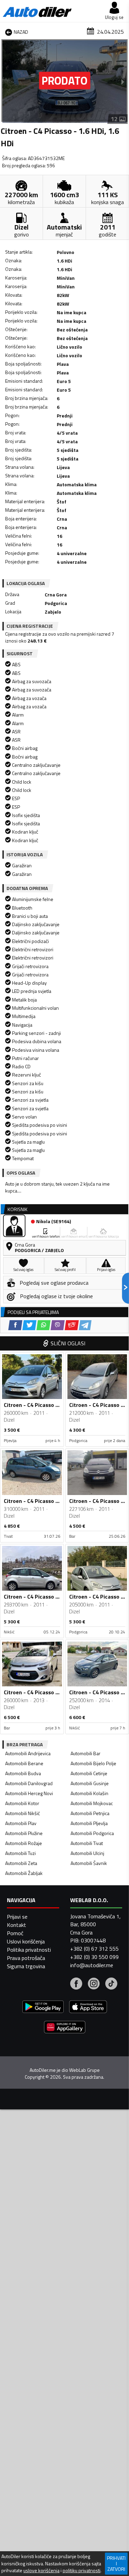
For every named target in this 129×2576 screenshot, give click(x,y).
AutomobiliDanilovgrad (29, 1783)
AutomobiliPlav (21, 1823)
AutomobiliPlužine (24, 1833)
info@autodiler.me (92, 1965)
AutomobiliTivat (87, 1843)
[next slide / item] (123, 82)
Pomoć (15, 1933)
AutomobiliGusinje (90, 1783)
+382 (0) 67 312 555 (94, 1949)
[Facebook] (76, 1984)
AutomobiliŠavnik (89, 1863)
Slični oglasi (68, 1343)
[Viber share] (58, 1325)
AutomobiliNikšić (23, 1813)
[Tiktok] (111, 1984)
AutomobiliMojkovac (92, 1803)
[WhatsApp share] (44, 1325)
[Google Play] (43, 2008)
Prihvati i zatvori (116, 2563)
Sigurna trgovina (26, 1966)
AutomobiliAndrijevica (28, 1753)
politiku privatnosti (82, 2570)
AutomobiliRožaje (24, 1843)
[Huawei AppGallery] (65, 2028)
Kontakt (17, 1925)
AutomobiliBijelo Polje (93, 1763)
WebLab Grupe (84, 2070)
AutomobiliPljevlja (89, 1823)
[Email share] (72, 1325)
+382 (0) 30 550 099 (94, 1957)
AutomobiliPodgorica (92, 1833)
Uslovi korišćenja (26, 1941)
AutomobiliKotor (22, 1803)
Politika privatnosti (29, 1950)
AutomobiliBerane (24, 1763)
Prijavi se (17, 1917)
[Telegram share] (85, 1325)
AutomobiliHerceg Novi (29, 1793)
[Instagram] (94, 1984)
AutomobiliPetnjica (90, 1813)
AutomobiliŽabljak (24, 1873)
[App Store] (88, 2008)
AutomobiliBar (85, 1753)
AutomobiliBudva (23, 1773)
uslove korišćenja (41, 2570)
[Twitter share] (29, 1325)
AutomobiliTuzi (20, 1853)
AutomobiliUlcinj (87, 1853)
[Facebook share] (15, 1325)
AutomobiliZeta (21, 1863)
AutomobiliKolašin (89, 1793)
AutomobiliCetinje (89, 1773)
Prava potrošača (26, 1958)
